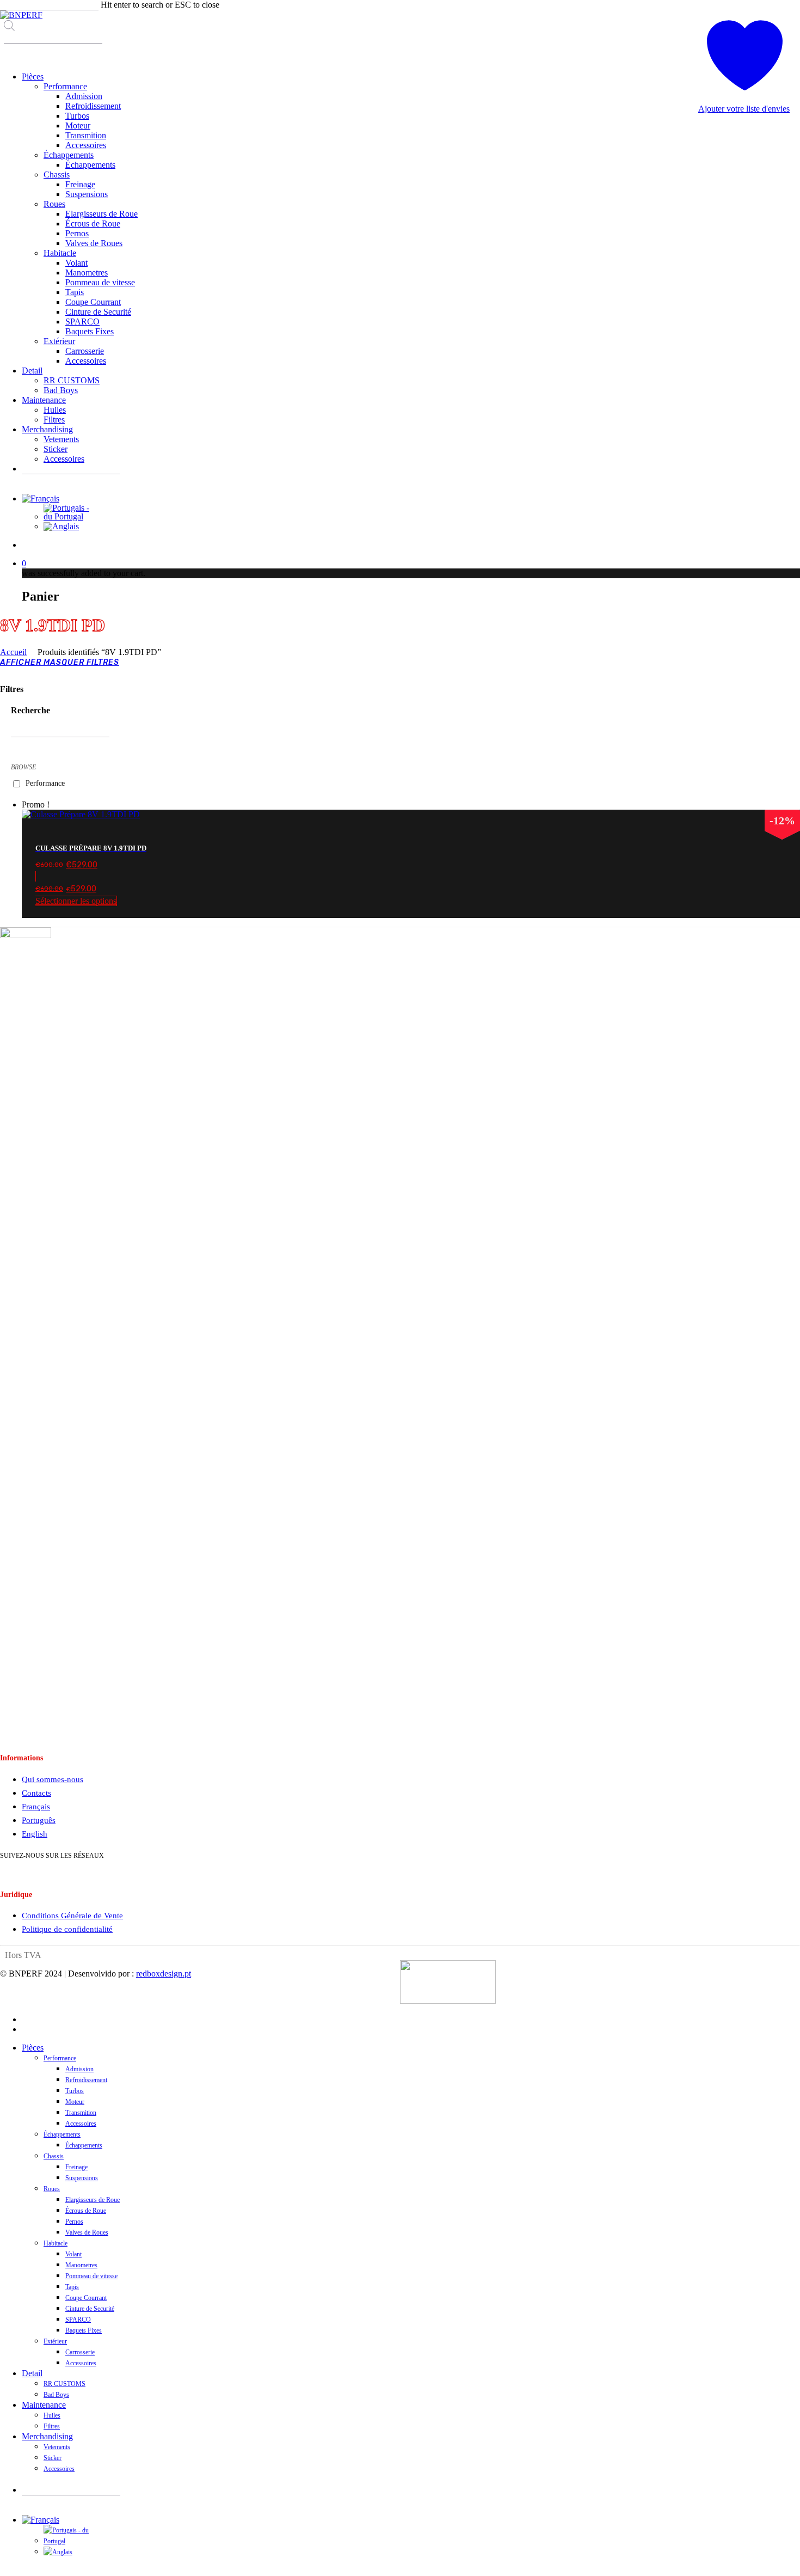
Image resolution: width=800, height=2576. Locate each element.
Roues (52, 2189)
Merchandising (47, 2436)
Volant (73, 2254)
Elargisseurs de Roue (93, 2200)
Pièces (33, 2048)
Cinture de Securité (90, 2309)
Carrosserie (80, 2352)
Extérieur (55, 2341)
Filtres (52, 2426)
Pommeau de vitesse (91, 2276)
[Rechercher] (11, 53)
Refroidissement (86, 2080)
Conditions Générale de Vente (72, 1916)
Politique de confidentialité (67, 1929)
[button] (411, 889)
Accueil (13, 652)
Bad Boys (56, 2395)
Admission (79, 2069)
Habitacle (56, 2243)
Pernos (74, 2222)
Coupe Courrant (86, 2298)
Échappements (62, 2134)
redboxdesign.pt (164, 1974)
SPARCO (78, 2320)
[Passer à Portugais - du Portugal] (70, 516)
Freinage (76, 2167)
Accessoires (81, 2124)
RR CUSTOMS (64, 2384)
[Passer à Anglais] (61, 526)
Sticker (53, 2458)
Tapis (72, 2287)
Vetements (57, 2447)
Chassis (54, 2156)
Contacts (36, 1793)
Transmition (81, 2113)
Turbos (75, 2091)
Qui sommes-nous (53, 1779)
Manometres (81, 2265)
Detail (32, 2373)
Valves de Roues (87, 2232)
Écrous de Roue (86, 2211)
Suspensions (82, 2178)
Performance (45, 784)
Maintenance (44, 2405)
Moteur (75, 2102)
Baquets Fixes (84, 2330)
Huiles (52, 2415)
